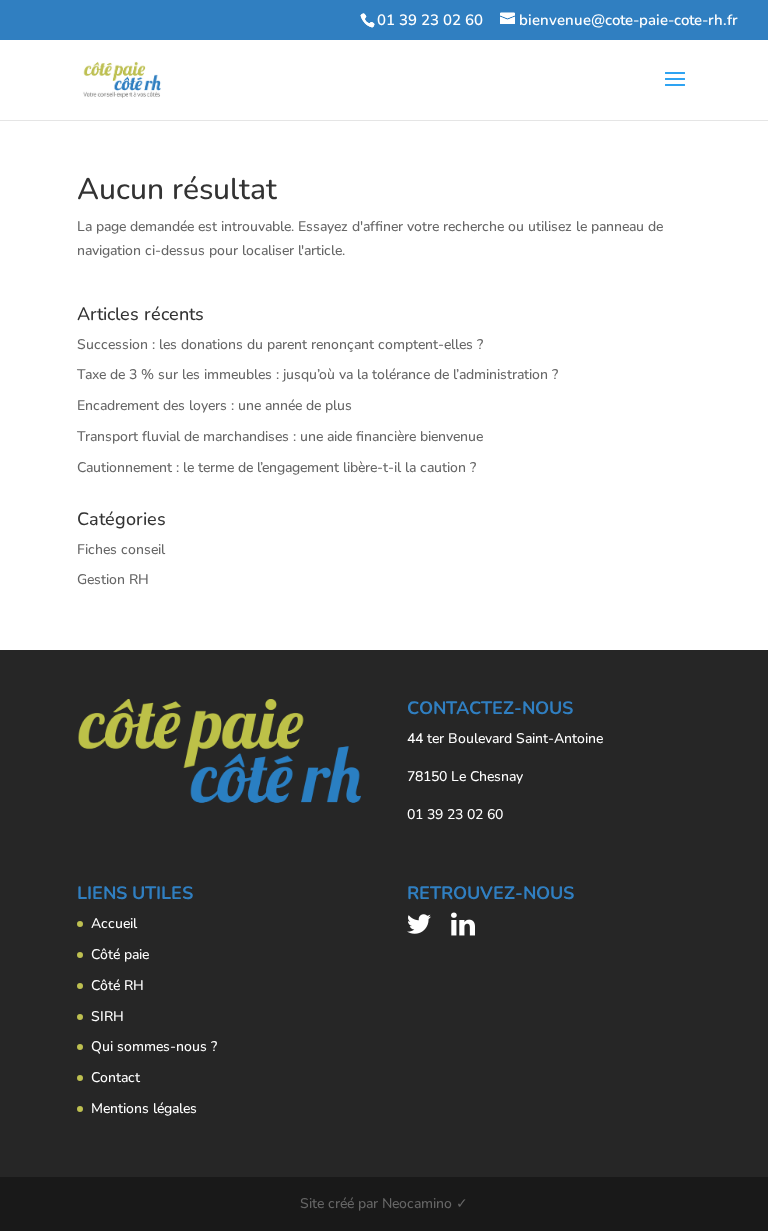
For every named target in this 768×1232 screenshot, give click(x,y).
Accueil (114, 923)
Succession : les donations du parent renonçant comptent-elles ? (280, 344)
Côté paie (120, 954)
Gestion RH (113, 579)
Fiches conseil (121, 549)
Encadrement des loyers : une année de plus (214, 405)
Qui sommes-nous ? (154, 1046)
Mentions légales (144, 1108)
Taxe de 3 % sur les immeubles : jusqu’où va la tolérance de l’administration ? (317, 374)
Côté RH (117, 985)
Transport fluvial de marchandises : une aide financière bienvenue (280, 436)
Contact (115, 1077)
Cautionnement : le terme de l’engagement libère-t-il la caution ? (276, 467)
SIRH (107, 1016)
